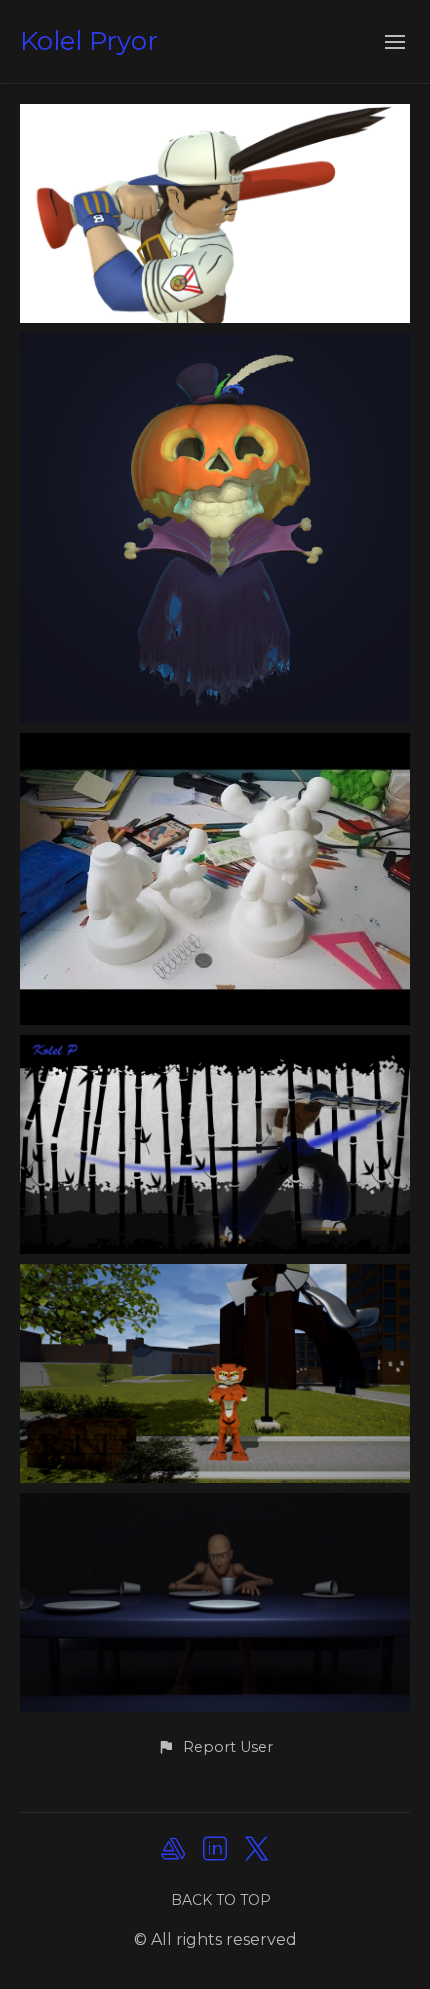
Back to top (221, 1900)
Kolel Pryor (89, 41)
